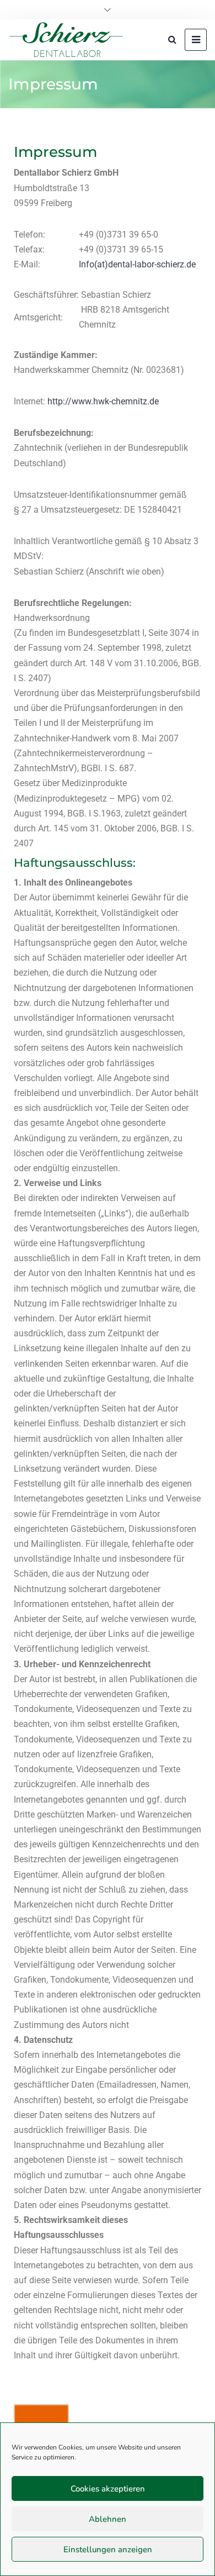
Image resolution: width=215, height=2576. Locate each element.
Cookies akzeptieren (108, 2489)
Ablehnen (108, 2519)
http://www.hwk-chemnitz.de (103, 401)
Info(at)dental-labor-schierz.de (137, 264)
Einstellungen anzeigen (108, 2549)
